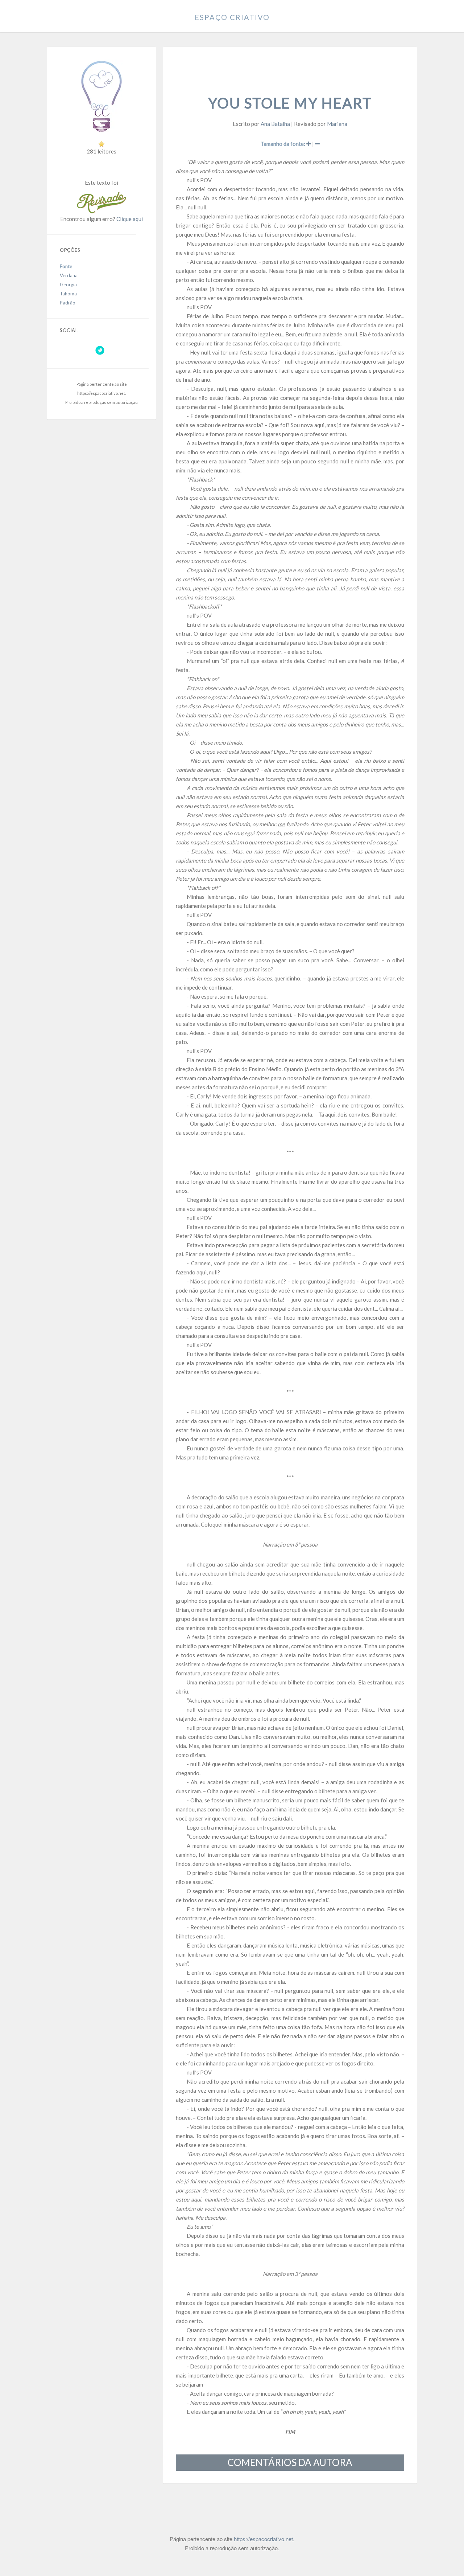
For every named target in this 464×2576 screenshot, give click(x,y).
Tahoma (68, 294)
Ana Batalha (275, 124)
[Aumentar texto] (309, 144)
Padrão (68, 303)
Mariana (337, 124)
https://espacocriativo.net (101, 393)
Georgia (68, 284)
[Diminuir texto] (317, 144)
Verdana (69, 275)
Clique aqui (130, 219)
